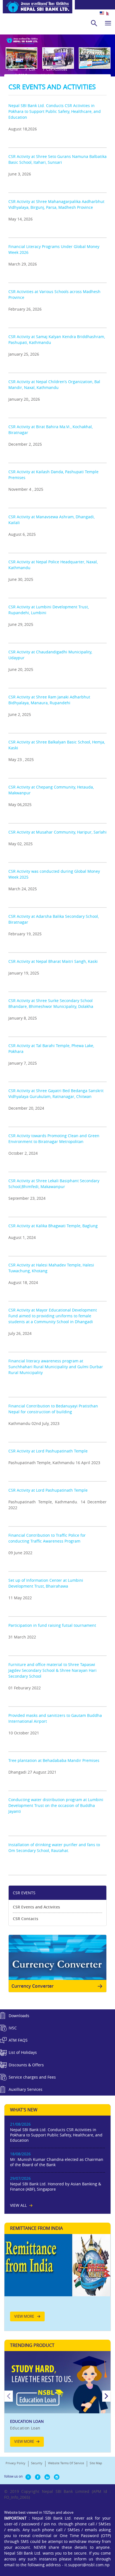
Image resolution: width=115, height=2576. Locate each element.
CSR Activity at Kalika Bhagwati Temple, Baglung (53, 1226)
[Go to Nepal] (36, 9)
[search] (94, 23)
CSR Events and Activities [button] (38, 75)
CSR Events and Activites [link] (36, 1907)
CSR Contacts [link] (26, 1919)
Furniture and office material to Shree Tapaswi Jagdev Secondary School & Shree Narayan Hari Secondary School (52, 1670)
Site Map (96, 2463)
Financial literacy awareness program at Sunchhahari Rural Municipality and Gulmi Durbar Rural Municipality (56, 1367)
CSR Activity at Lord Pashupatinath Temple (48, 1451)
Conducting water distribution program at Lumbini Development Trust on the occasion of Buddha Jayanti (56, 1805)
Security (37, 2463)
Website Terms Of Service (66, 2463)
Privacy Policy (15, 2463)
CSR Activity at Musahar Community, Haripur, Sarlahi (57, 832)
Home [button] (13, 69)
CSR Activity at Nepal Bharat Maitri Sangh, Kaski (53, 961)
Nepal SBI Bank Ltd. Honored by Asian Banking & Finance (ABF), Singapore (56, 2186)
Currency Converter (33, 1986)
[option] (57, 2402)
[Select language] (107, 13)
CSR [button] (32, 69)
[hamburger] (108, 23)
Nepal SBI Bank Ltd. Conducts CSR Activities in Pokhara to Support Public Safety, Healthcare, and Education (55, 111)
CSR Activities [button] (57, 69)
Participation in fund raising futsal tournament (52, 1625)
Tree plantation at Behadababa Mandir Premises (54, 1760)
